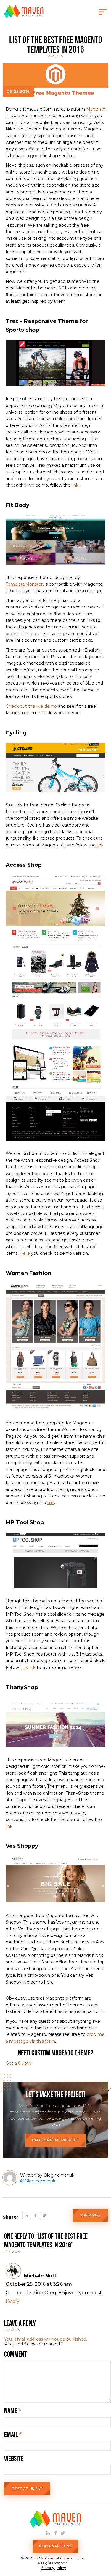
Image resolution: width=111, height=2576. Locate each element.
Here (25, 1253)
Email (13, 2435)
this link (28, 1667)
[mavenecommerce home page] (24, 17)
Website (14, 2459)
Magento (96, 109)
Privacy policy (53, 2568)
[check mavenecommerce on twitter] (63, 2533)
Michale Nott (40, 2276)
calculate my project (55, 2140)
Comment (16, 2355)
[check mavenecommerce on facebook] (55, 2533)
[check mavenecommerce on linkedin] (48, 2533)
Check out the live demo (31, 706)
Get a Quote (18, 2063)
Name (13, 2411)
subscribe (91, 2215)
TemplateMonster (24, 584)
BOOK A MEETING (56, 2546)
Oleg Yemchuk (40, 2181)
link (75, 485)
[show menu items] (103, 12)
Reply (13, 2301)
